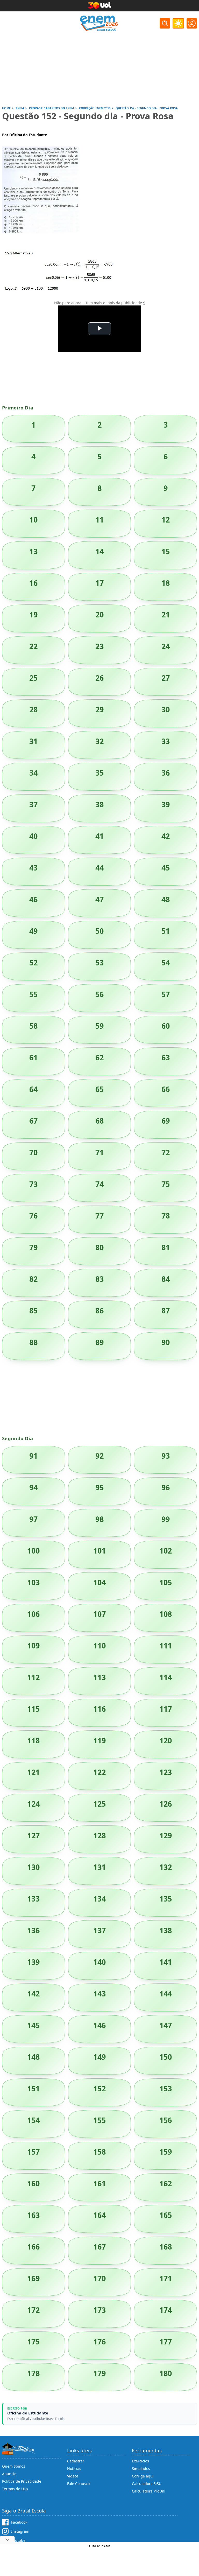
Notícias (74, 2469)
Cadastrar (76, 2461)
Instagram (20, 2531)
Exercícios (140, 2461)
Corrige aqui (143, 2476)
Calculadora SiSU (147, 2484)
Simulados (141, 2469)
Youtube (18, 2540)
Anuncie (9, 2474)
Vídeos (73, 2476)
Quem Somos (14, 2466)
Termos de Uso (15, 2489)
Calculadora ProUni (149, 2491)
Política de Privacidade (22, 2481)
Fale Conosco (78, 2484)
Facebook (19, 2522)
